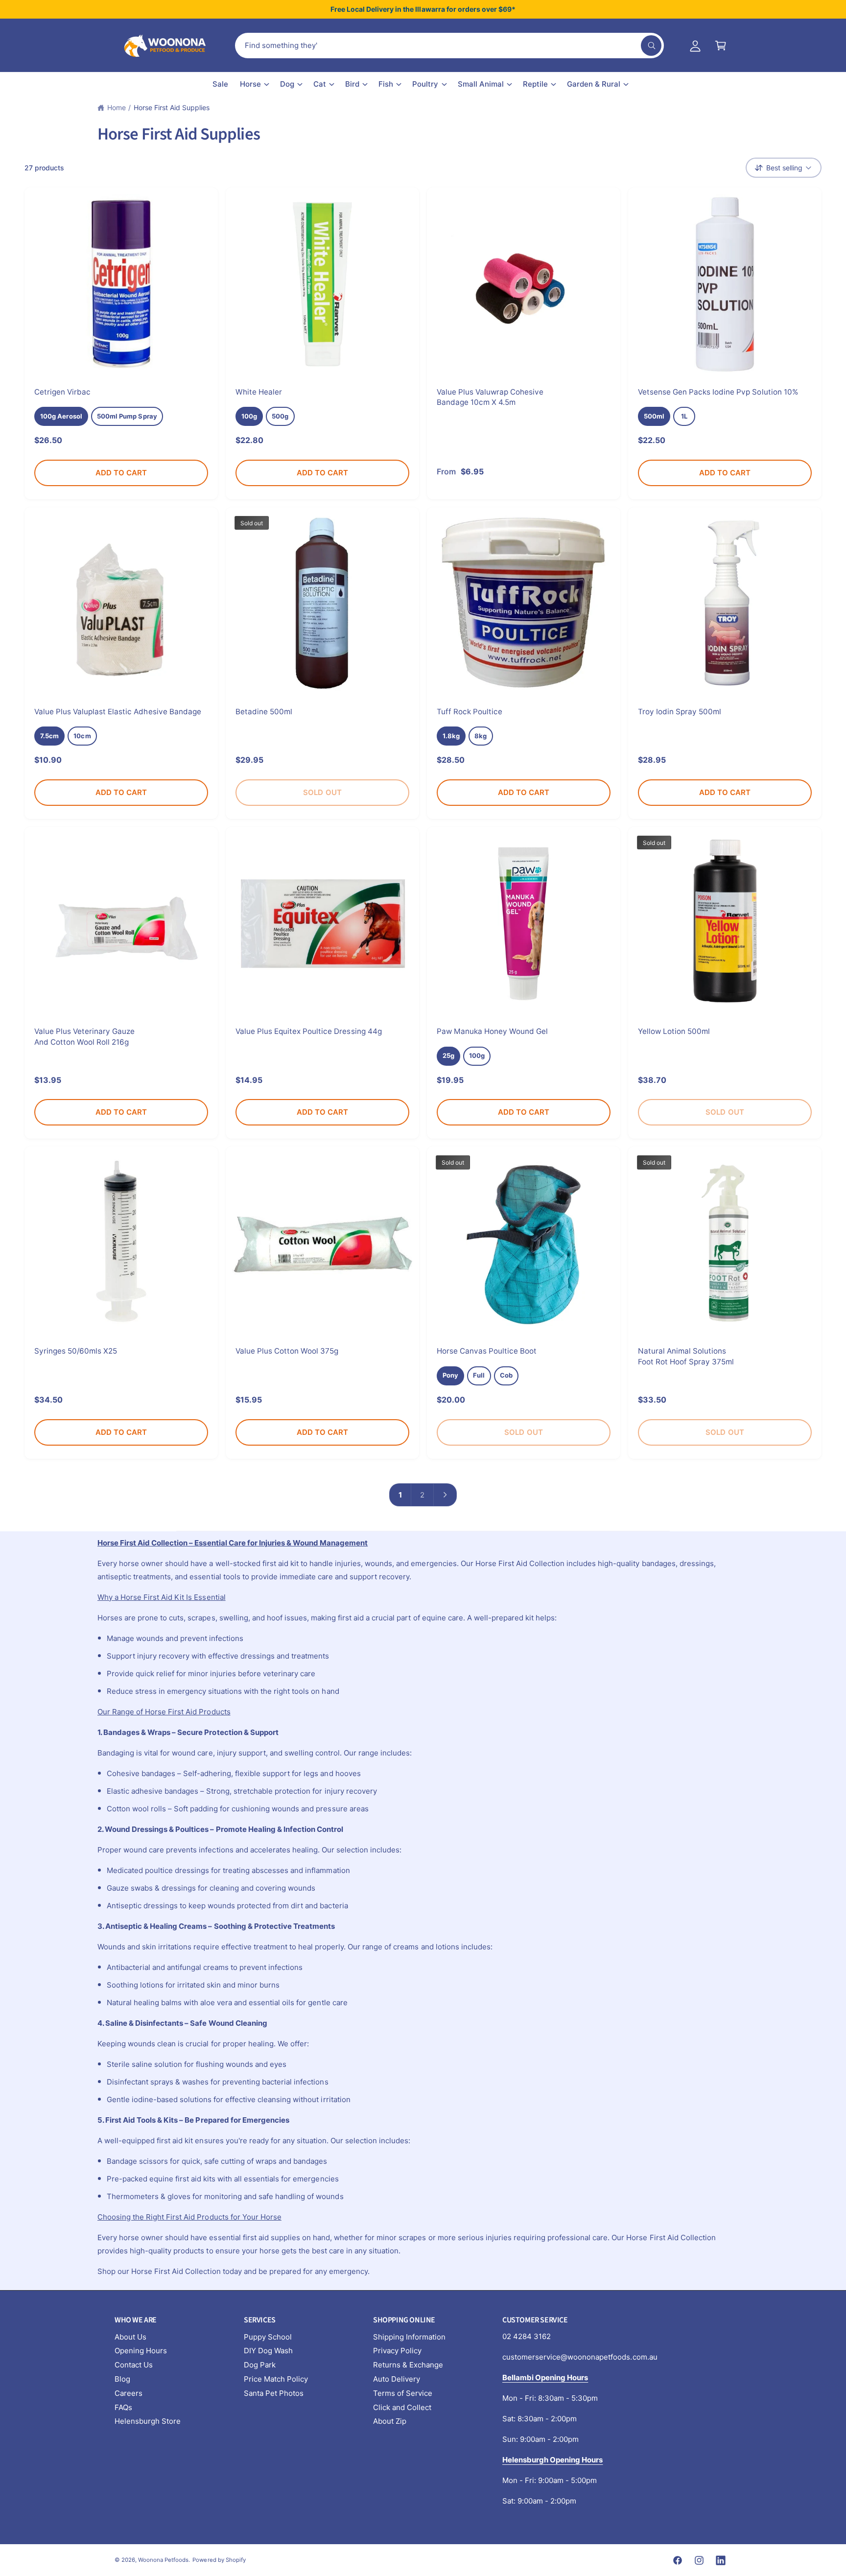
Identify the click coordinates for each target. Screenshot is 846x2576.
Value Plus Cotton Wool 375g (287, 1351)
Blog (122, 2379)
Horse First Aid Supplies (172, 107)
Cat (320, 84)
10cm (82, 736)
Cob (506, 1375)
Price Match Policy (276, 2379)
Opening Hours (141, 2351)
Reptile (535, 84)
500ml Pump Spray (127, 416)
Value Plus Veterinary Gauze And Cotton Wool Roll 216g (84, 1036)
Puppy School (268, 2337)
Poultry (425, 84)
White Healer (259, 392)
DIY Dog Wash (268, 2351)
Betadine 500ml (264, 712)
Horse (250, 84)
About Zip (390, 2421)
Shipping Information (409, 2337)
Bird (352, 84)
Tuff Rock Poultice (470, 712)
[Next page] (446, 1495)
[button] (721, 46)
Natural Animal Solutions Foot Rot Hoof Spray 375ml (686, 1356)
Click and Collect (402, 2407)
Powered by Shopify (219, 2560)
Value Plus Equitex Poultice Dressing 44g (309, 1031)
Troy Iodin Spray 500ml (680, 712)
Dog (287, 84)
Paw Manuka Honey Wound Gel (492, 1031)
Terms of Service (403, 2393)
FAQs (123, 2407)
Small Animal (481, 84)
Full (479, 1375)
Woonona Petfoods (163, 2560)
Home (117, 107)
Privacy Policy (397, 2351)
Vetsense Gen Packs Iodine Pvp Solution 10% (718, 392)
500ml (654, 416)
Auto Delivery (397, 2379)
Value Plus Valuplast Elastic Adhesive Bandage (118, 712)
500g (280, 416)
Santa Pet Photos (274, 2393)
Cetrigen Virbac (62, 392)
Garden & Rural (594, 84)
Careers (129, 2393)
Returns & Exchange (408, 2365)
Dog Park (260, 2365)
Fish (386, 84)
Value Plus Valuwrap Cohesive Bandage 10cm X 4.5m (490, 397)
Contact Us (134, 2365)
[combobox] (449, 46)
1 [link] (400, 1495)
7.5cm (49, 736)
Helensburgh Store (148, 2421)
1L (684, 416)
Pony (450, 1375)
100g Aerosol (61, 416)
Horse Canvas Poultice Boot (487, 1351)
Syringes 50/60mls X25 (76, 1351)
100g (249, 416)
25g (448, 1055)
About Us (130, 2337)
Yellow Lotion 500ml (674, 1031)
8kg (481, 736)
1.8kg (451, 736)
